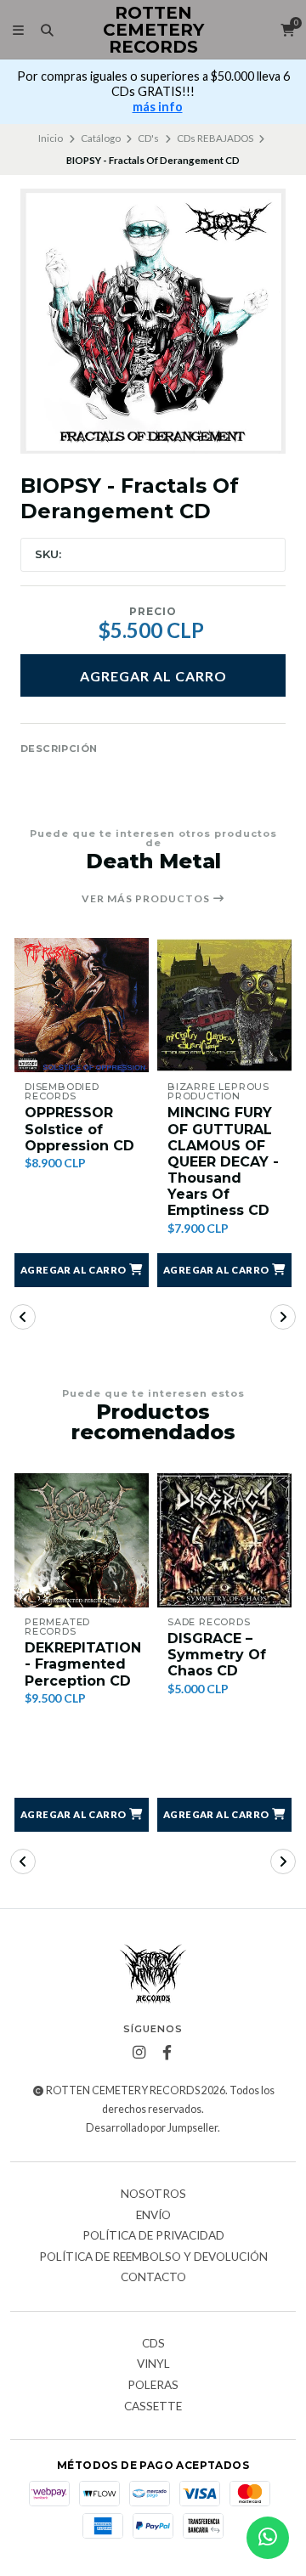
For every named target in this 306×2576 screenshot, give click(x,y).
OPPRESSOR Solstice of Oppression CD (79, 1129)
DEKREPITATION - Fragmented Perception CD (83, 1664)
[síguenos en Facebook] (167, 2053)
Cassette (153, 2407)
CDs (153, 2344)
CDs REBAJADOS (215, 138)
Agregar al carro (153, 676)
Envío (153, 2216)
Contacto (153, 2278)
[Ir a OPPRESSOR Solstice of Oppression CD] (82, 1005)
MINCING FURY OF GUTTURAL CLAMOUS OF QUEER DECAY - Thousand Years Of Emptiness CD (223, 1161)
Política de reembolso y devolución (153, 2257)
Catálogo (101, 138)
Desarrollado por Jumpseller (152, 2128)
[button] (82, 1270)
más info (158, 107)
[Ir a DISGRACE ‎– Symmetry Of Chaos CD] (224, 1540)
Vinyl (153, 2364)
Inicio (51, 138)
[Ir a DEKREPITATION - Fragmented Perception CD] (82, 1540)
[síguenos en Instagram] (139, 2053)
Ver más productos (147, 899)
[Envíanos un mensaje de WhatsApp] (268, 2538)
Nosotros (153, 2195)
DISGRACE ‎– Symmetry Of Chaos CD (217, 1655)
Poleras (153, 2386)
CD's (148, 138)
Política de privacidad (153, 2236)
